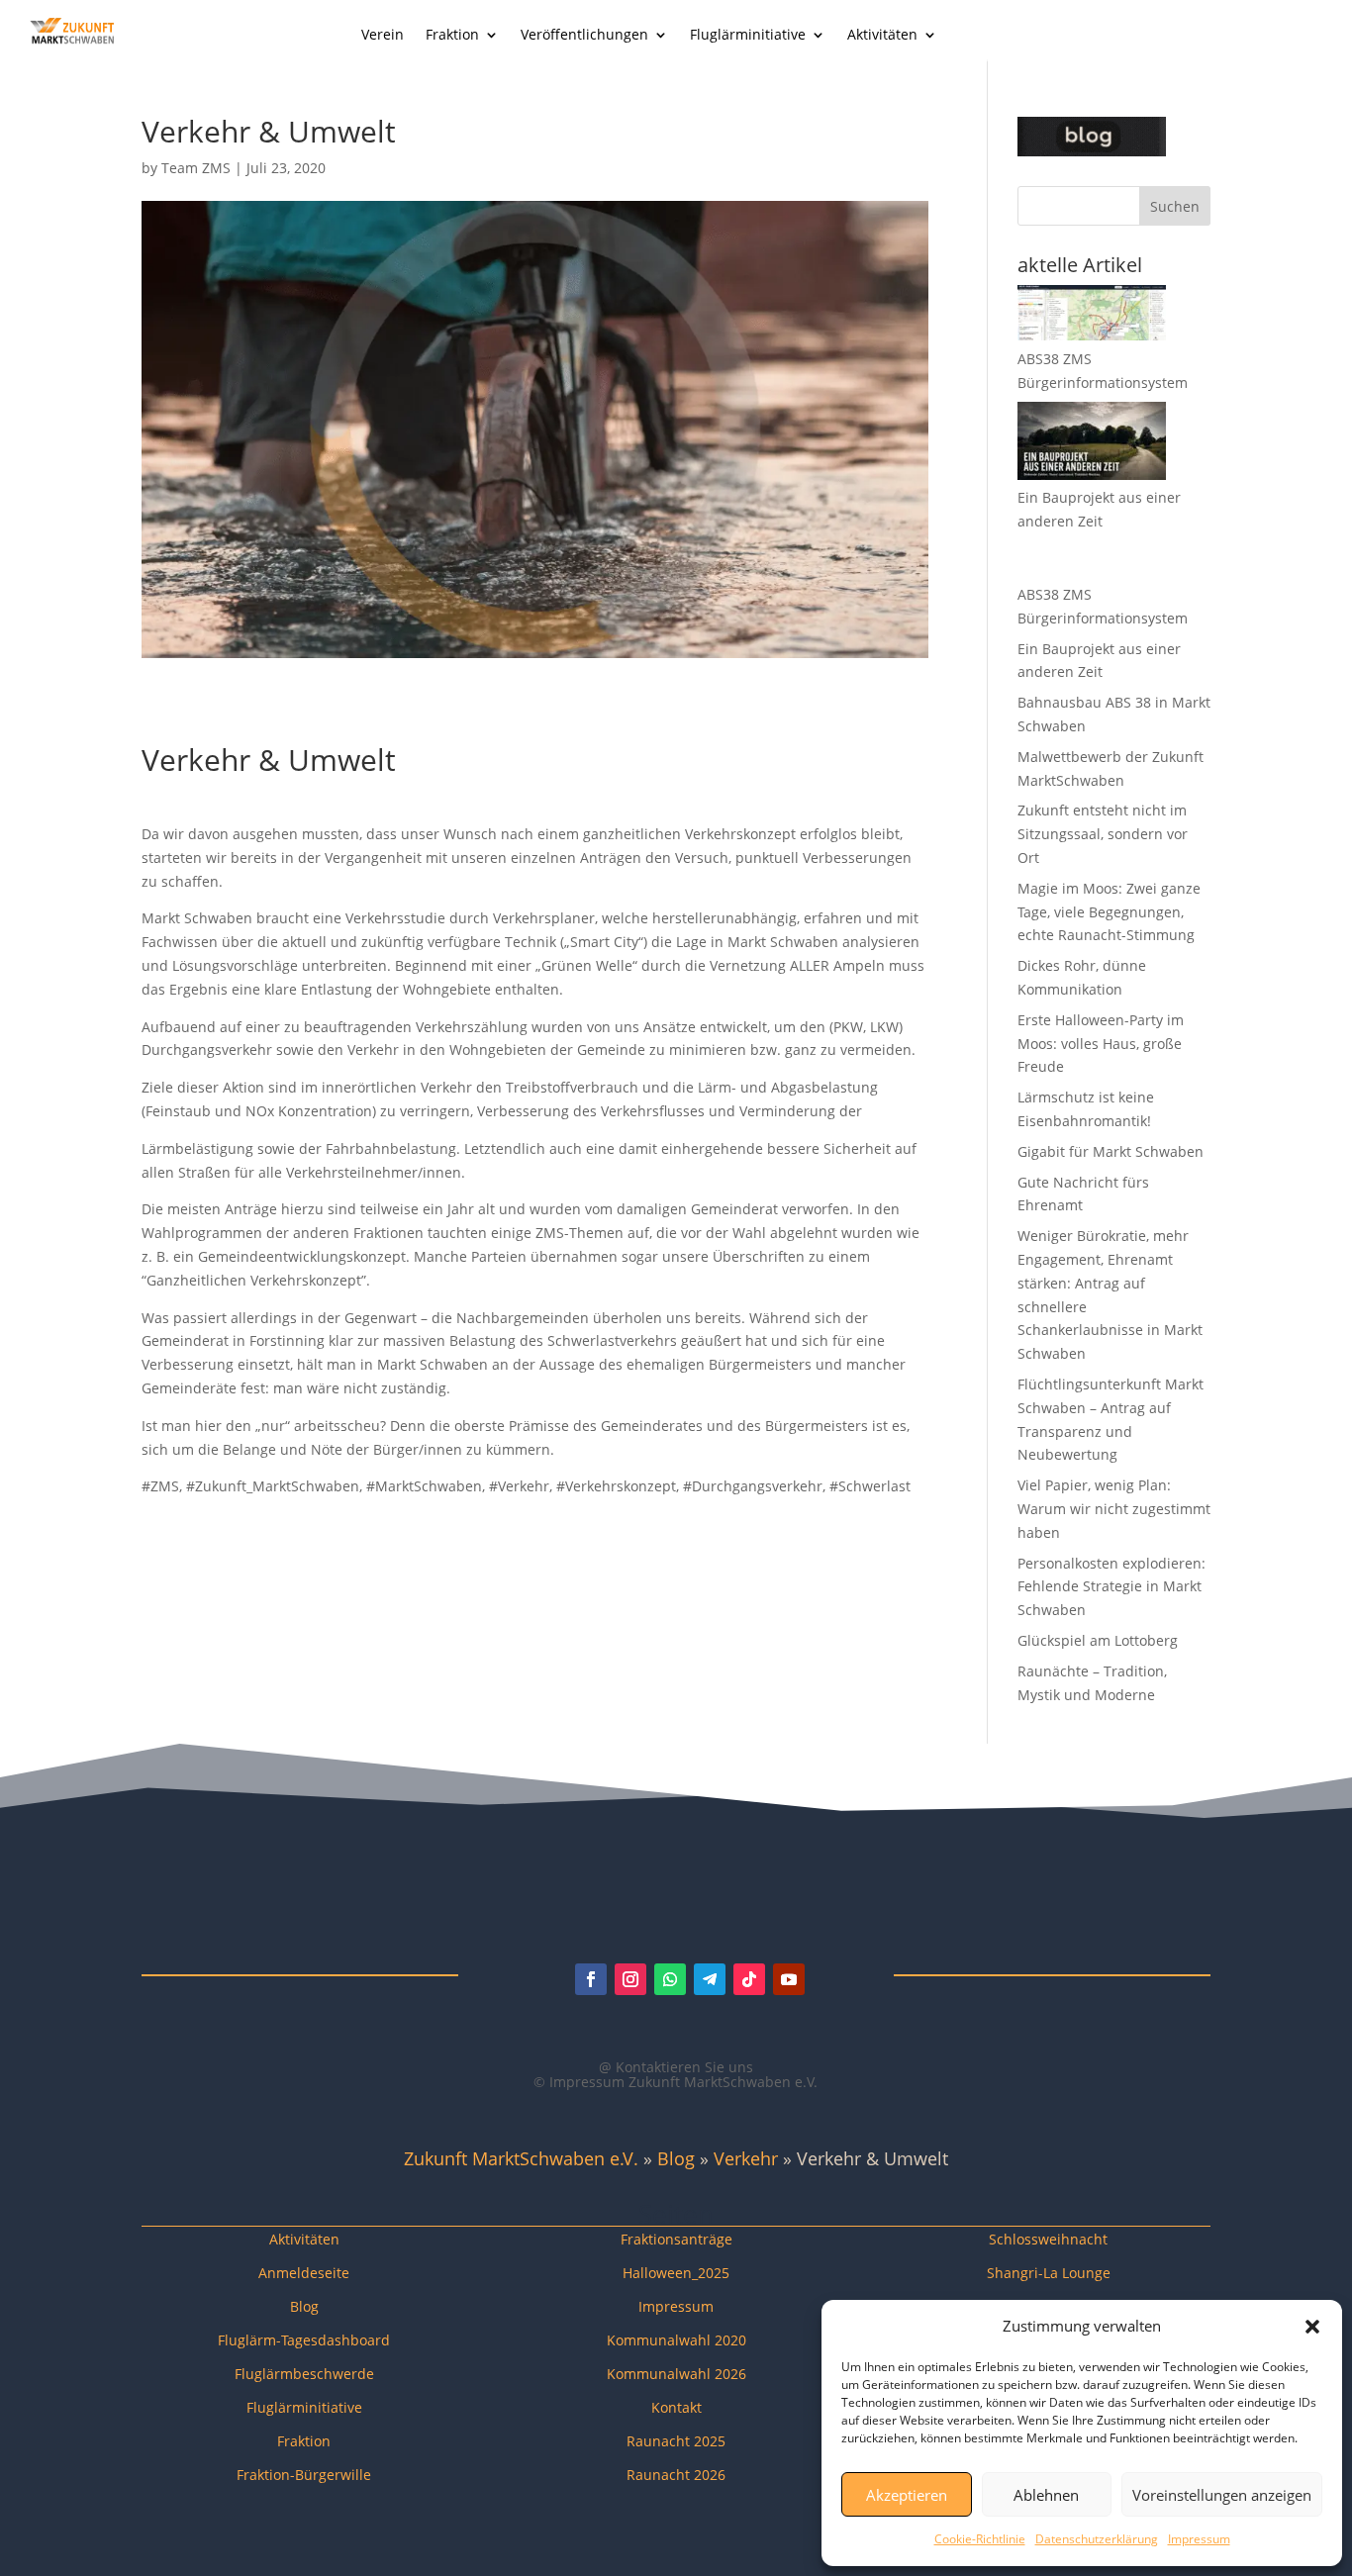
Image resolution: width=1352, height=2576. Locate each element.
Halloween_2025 (676, 2273)
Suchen (1175, 206)
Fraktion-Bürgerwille (304, 2475)
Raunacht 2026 (676, 2475)
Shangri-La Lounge (1049, 2273)
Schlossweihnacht (1048, 2239)
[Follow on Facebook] (591, 1979)
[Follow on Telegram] (710, 1979)
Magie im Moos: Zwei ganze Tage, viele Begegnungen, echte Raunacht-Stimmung (1109, 912)
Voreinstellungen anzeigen (1222, 2495)
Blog (676, 2158)
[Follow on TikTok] (749, 1979)
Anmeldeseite (304, 2273)
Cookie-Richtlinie (980, 2539)
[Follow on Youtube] (789, 1979)
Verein (383, 36)
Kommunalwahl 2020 (676, 2340)
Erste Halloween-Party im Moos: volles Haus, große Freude (1101, 1044)
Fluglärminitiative (748, 36)
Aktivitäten (882, 36)
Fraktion (452, 36)
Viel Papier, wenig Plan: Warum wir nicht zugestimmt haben (1114, 1509)
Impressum (1199, 2539)
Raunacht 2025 (676, 2441)
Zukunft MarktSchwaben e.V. (521, 2158)
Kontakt (676, 2407)
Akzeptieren (907, 2495)
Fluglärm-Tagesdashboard (304, 2340)
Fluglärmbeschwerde (304, 2374)
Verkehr (746, 2158)
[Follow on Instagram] (630, 1979)
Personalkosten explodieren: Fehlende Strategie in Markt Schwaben (1111, 1587)
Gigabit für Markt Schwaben (1111, 1151)
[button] (1312, 2327)
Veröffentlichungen (584, 36)
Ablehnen (1046, 2495)
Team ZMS (196, 168)
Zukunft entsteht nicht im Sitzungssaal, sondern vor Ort (1103, 834)
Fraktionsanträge (676, 2239)
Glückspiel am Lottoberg (1098, 1640)
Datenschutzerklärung (1097, 2539)
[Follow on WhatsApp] (670, 1979)
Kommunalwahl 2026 (676, 2374)
